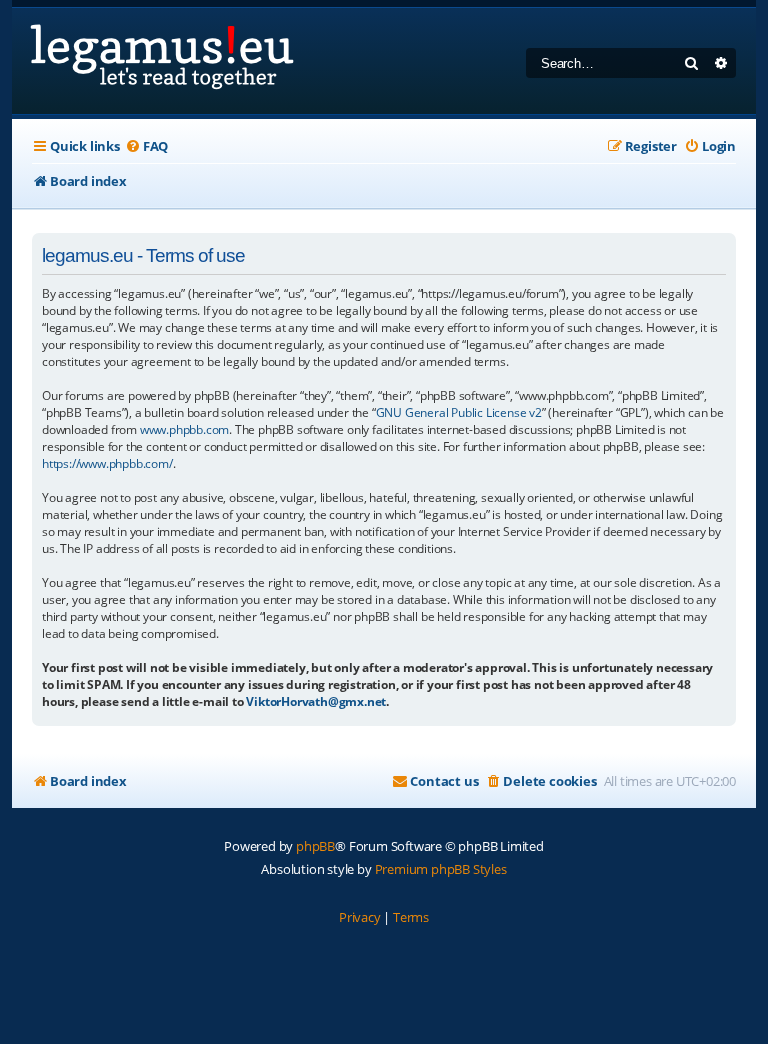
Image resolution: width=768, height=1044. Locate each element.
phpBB (315, 846)
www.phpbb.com (184, 429)
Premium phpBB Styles (441, 869)
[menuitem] (146, 146)
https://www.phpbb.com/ (107, 463)
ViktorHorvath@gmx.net (316, 701)
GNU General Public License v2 (459, 412)
